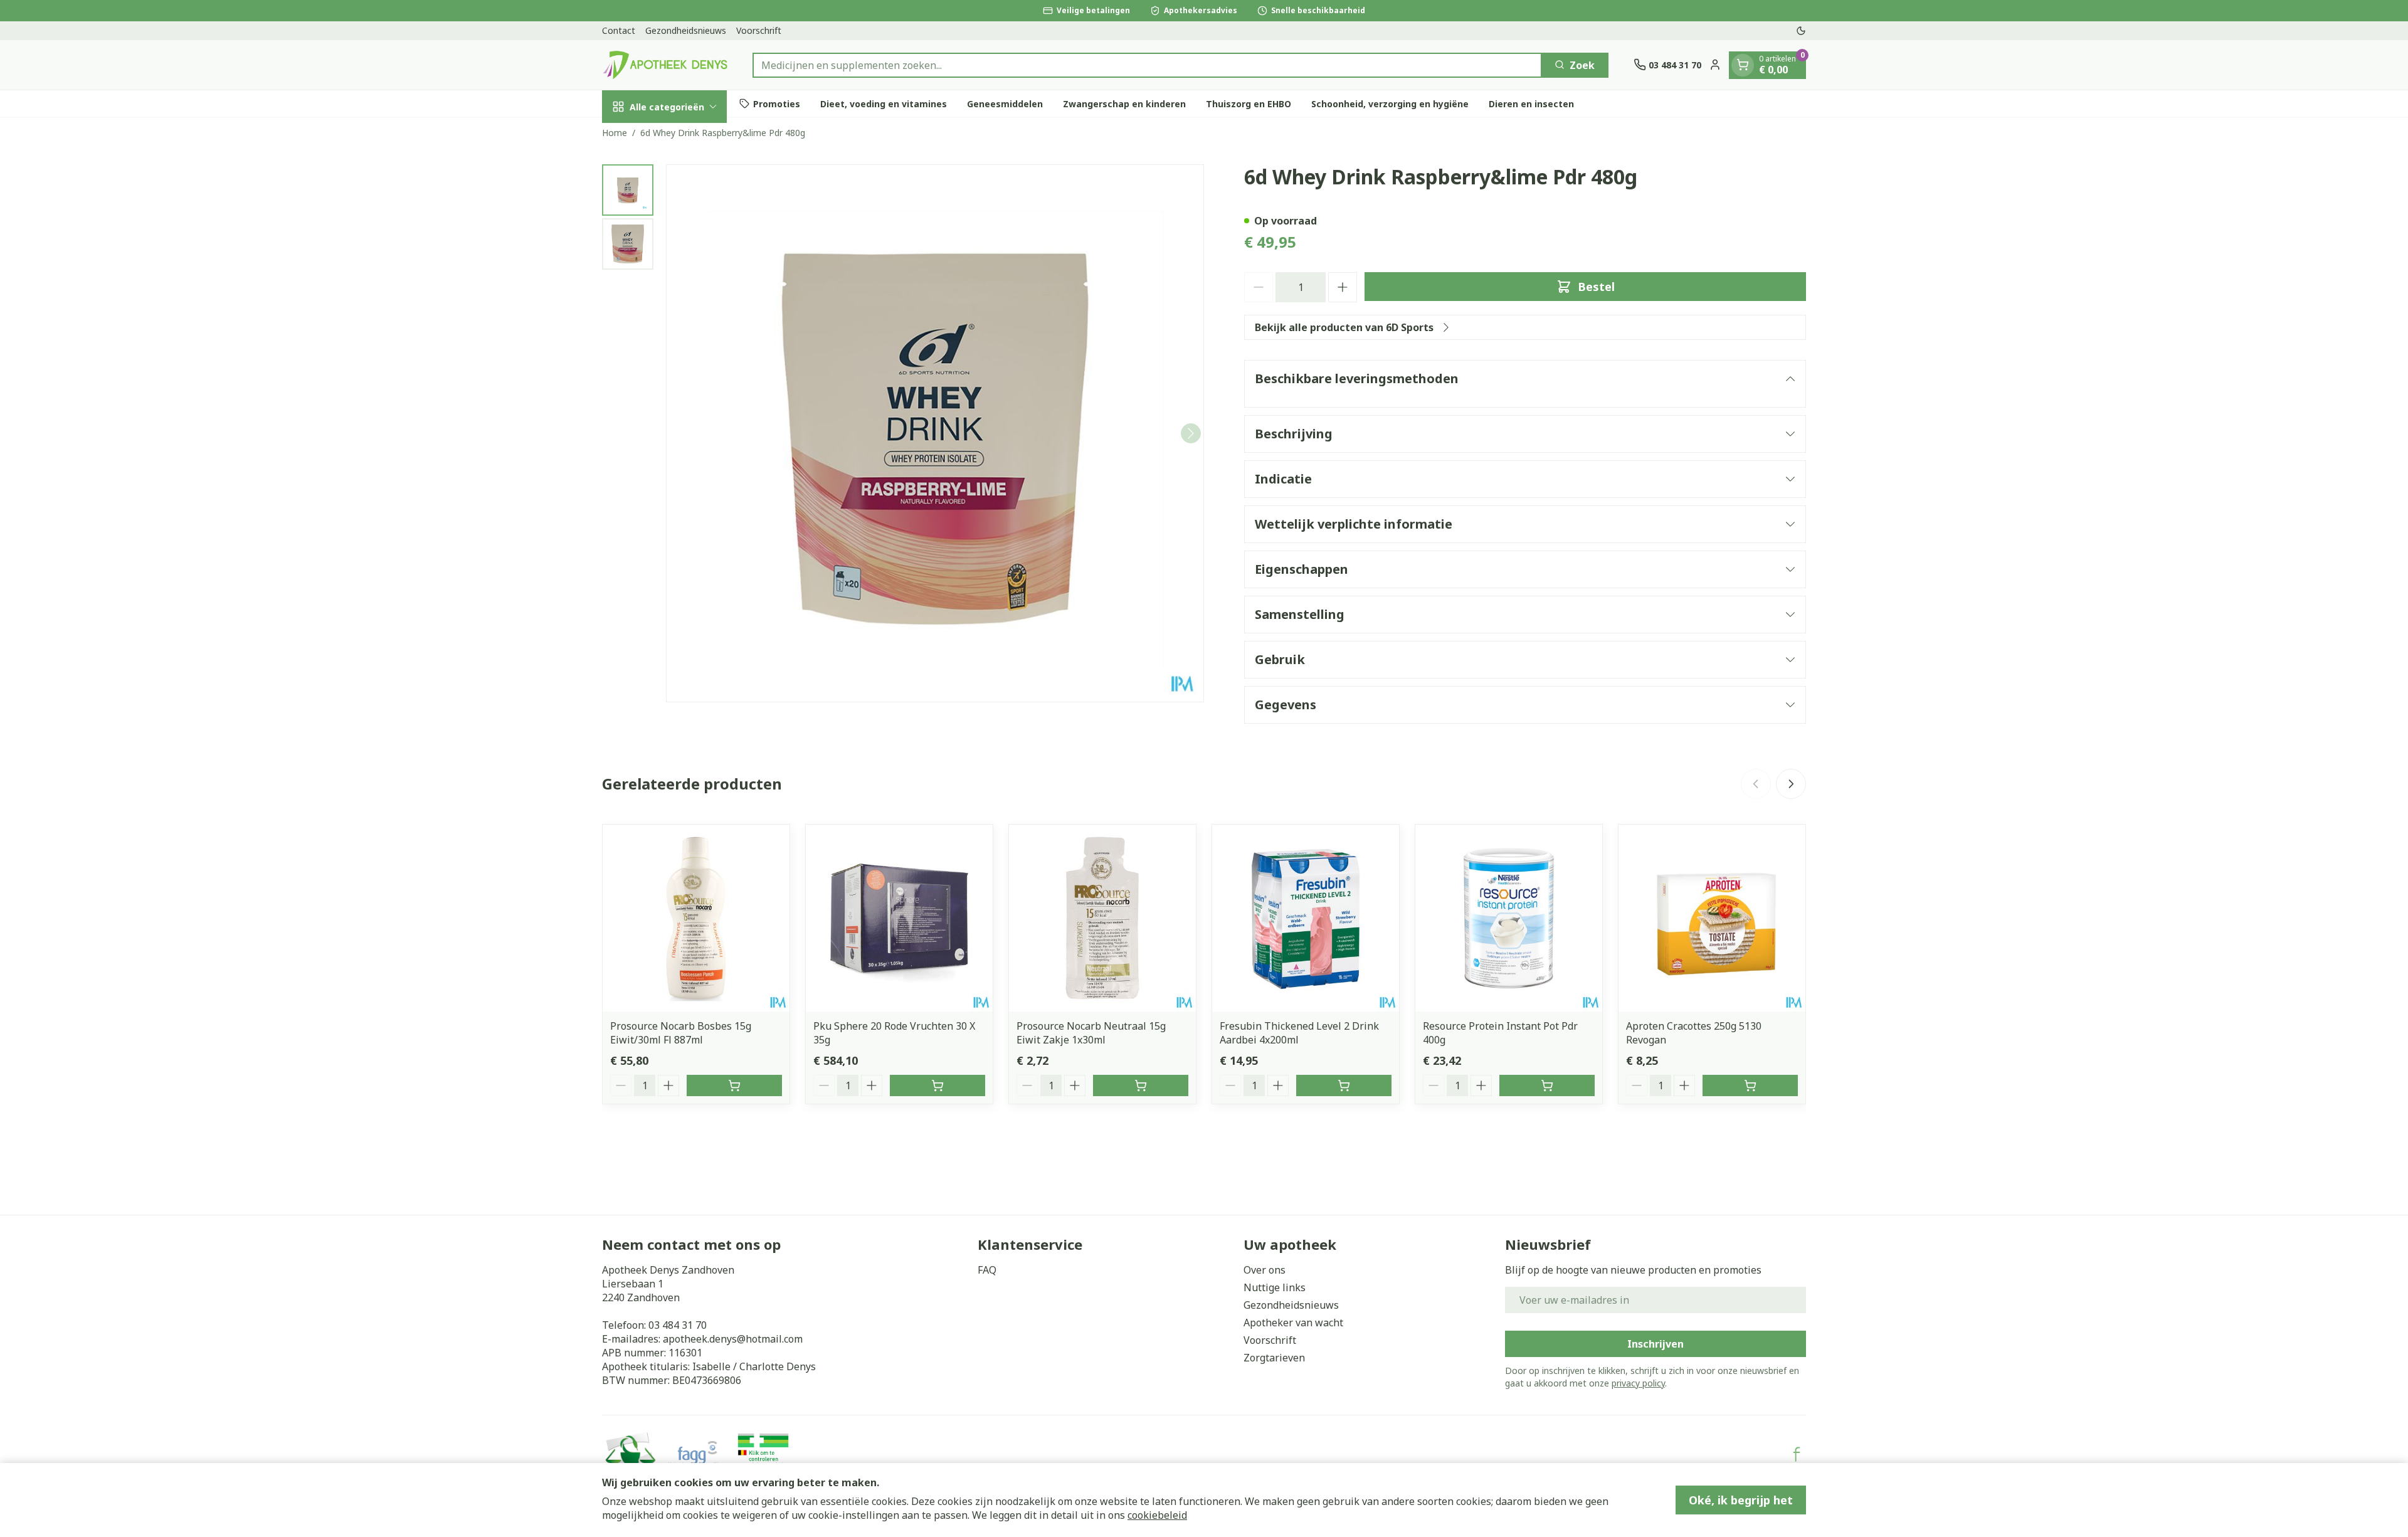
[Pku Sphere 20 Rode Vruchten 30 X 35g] (899, 918)
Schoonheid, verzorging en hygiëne (1390, 103)
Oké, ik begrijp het (1741, 1500)
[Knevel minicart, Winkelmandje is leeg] (1743, 65)
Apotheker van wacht (1293, 1323)
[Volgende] (1191, 433)
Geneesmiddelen (1005, 103)
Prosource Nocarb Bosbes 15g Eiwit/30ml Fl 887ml (681, 1033)
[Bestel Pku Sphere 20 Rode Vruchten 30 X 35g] (937, 1085)
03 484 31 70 (678, 1325)
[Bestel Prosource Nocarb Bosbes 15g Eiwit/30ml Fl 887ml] (734, 1085)
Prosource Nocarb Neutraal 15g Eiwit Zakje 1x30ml (1091, 1033)
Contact (619, 30)
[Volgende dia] (1791, 784)
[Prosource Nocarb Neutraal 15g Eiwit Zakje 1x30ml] (1102, 918)
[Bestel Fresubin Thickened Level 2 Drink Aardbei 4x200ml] (1344, 1085)
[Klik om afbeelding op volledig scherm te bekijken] (935, 433)
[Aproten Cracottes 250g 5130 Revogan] (1712, 918)
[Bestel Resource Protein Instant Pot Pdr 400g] (1547, 1085)
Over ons (1265, 1270)
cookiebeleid (1157, 1515)
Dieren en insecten (1531, 103)
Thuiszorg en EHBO (1249, 103)
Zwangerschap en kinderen (1124, 103)
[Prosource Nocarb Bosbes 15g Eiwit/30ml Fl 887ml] (696, 918)
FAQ (987, 1270)
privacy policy (1638, 1383)
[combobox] (1147, 65)
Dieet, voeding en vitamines (884, 103)
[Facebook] (1797, 1454)
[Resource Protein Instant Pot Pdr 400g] (1509, 918)
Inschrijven (1655, 1344)
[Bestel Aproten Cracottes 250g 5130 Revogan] (1750, 1085)
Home (615, 133)
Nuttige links (1275, 1287)
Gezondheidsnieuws (686, 30)
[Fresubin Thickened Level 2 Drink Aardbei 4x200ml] (1306, 918)
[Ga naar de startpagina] (665, 65)
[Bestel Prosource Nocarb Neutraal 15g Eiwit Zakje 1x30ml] (1141, 1085)
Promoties (777, 103)
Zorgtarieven (1274, 1358)
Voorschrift (759, 30)
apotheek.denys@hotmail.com (733, 1339)
